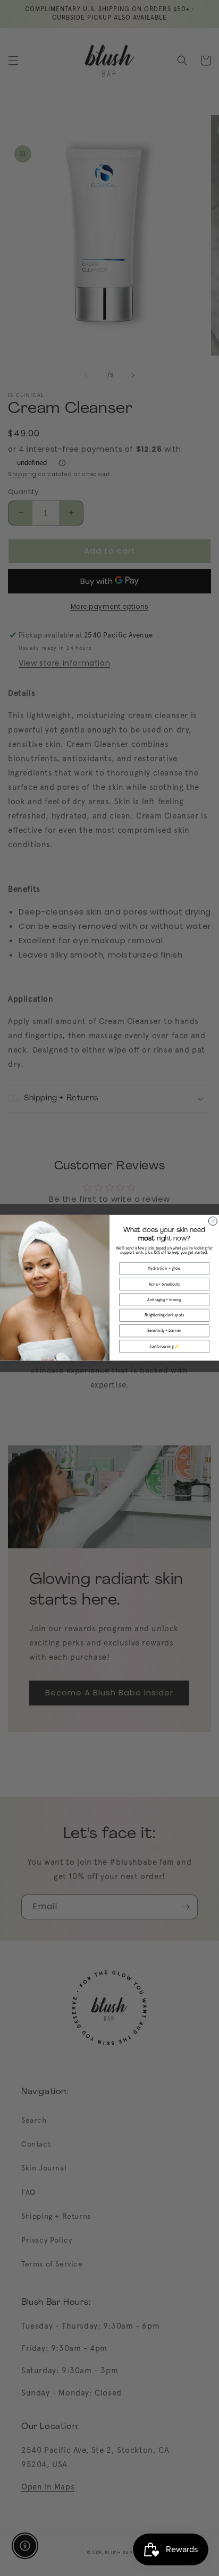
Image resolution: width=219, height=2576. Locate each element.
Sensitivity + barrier (164, 1331)
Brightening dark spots (164, 1316)
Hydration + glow (165, 1269)
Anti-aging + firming (164, 1300)
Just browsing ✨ (164, 1346)
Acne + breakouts (164, 1284)
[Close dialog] (213, 1221)
